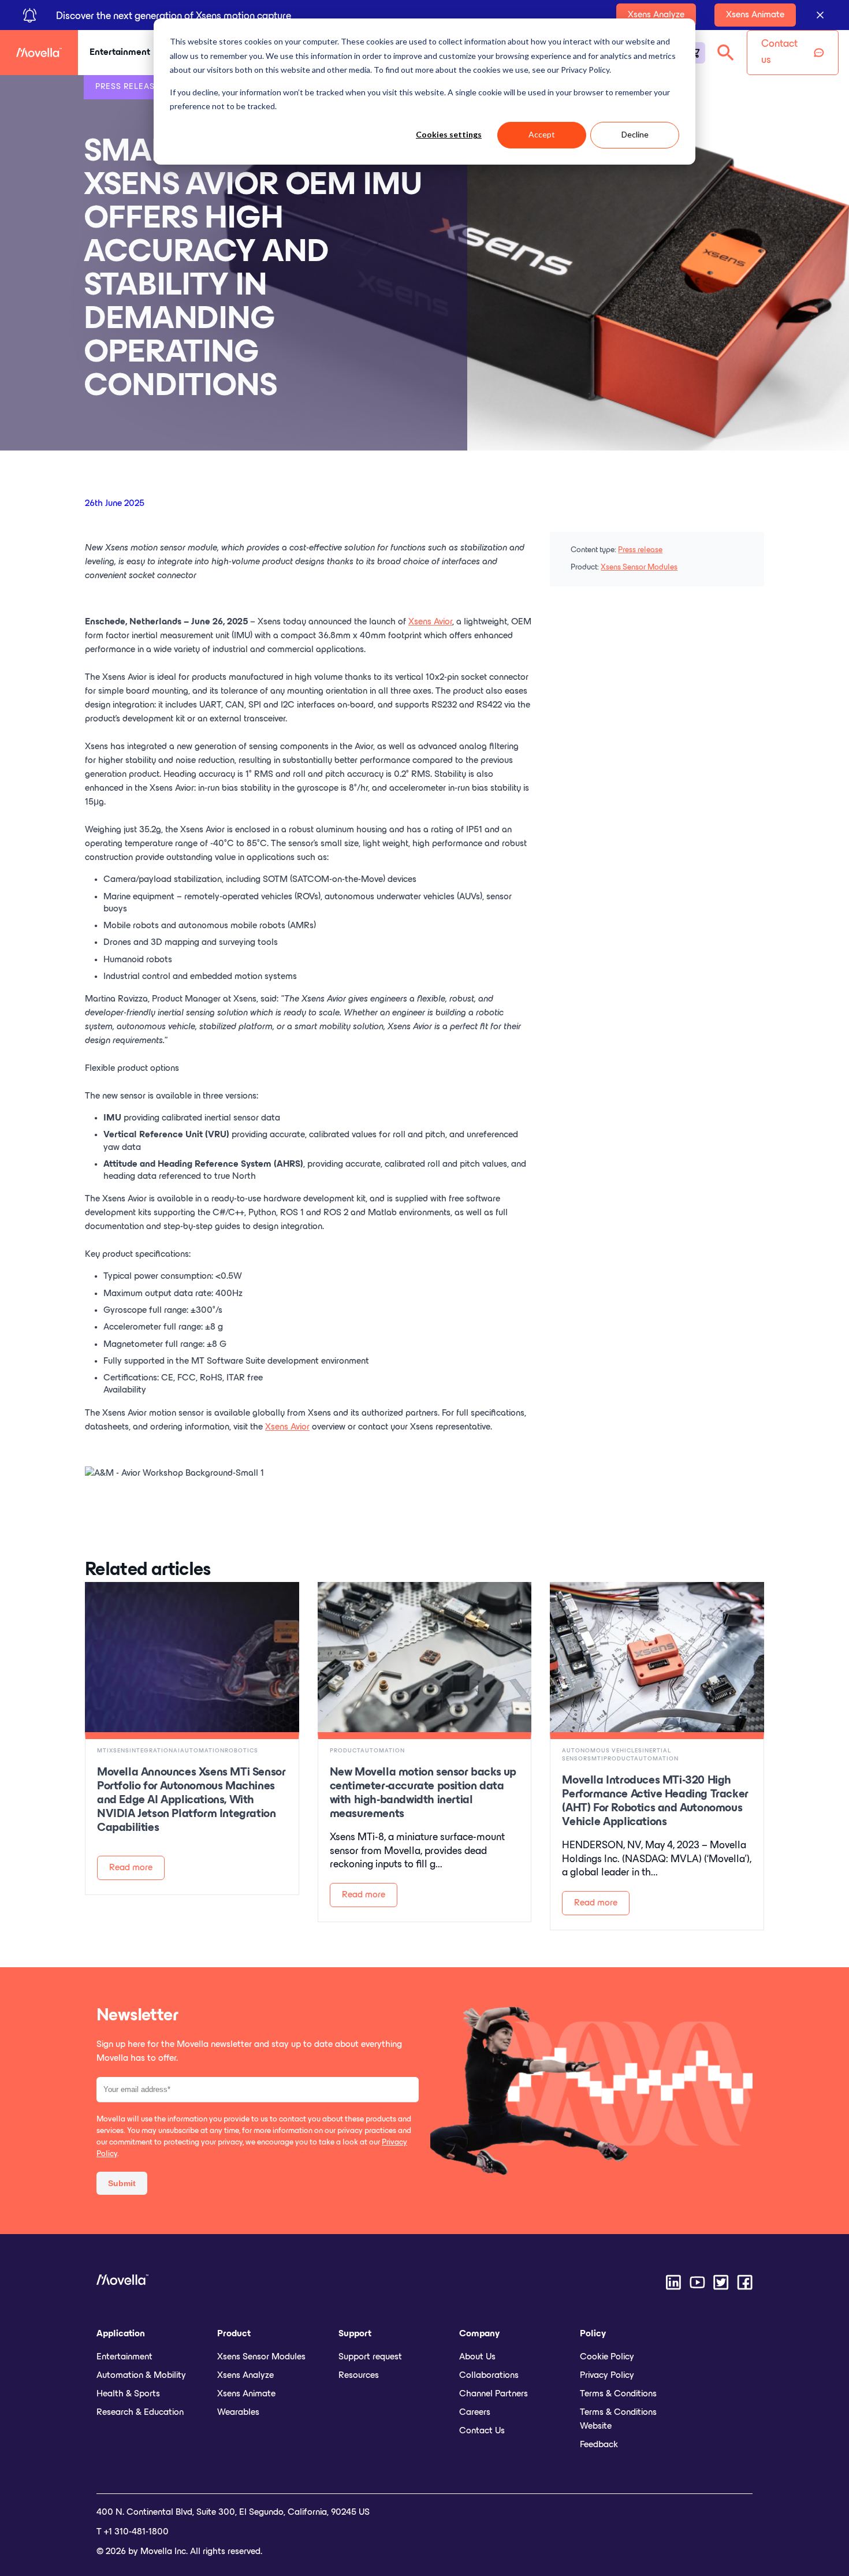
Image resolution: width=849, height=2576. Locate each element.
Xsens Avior (430, 622)
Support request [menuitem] (370, 2357)
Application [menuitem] (121, 2334)
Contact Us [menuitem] (482, 2431)
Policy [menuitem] (593, 2334)
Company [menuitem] (479, 2334)
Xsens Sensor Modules (639, 567)
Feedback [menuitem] (599, 2445)
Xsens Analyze (656, 15)
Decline (635, 134)
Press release (640, 550)
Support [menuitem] (355, 2334)
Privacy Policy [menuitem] (607, 2376)
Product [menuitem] (234, 2334)
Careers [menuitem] (475, 2413)
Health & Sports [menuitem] (128, 2394)
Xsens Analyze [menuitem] (245, 2376)
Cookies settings (449, 134)
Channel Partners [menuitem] (494, 2394)
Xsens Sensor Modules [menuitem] (261, 2357)
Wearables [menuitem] (238, 2413)
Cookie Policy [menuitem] (607, 2357)
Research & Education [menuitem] (140, 2413)
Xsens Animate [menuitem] (246, 2394)
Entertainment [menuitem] (124, 2357)
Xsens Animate (755, 15)
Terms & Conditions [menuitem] (618, 2394)
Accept (542, 134)
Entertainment (120, 53)
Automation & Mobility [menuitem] (141, 2376)
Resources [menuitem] (359, 2376)
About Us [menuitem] (477, 2357)
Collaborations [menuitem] (489, 2376)
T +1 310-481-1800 (133, 2532)
